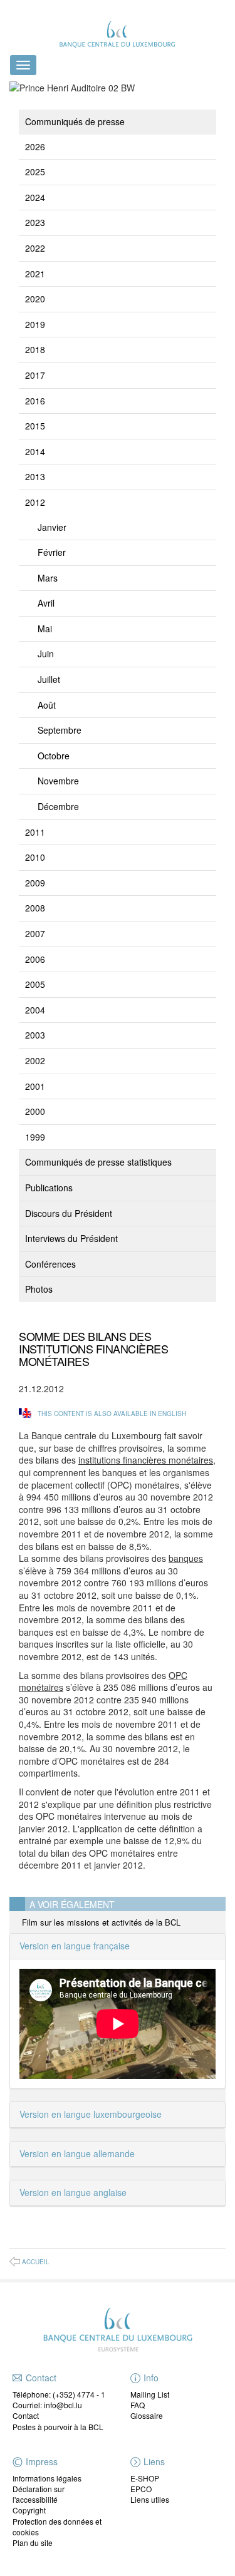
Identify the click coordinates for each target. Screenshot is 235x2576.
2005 (35, 984)
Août (47, 705)
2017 (35, 375)
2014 (35, 451)
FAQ (138, 2405)
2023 (35, 222)
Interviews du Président (71, 1238)
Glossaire (147, 2415)
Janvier (52, 527)
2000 (35, 1111)
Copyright (29, 2510)
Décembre (58, 806)
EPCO (141, 2489)
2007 (35, 933)
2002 (35, 1060)
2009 (35, 883)
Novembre (58, 781)
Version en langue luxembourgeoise (91, 2114)
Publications (49, 1188)
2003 (35, 1035)
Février (52, 552)
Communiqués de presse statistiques (98, 1162)
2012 (35, 502)
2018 (35, 349)
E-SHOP (145, 2478)
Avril (46, 603)
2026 (35, 146)
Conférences (50, 1264)
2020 (35, 299)
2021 (35, 274)
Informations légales (47, 2478)
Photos (39, 1289)
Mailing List (150, 2394)
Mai (45, 629)
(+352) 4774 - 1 (79, 2394)
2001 (35, 1086)
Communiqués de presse (75, 121)
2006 (35, 959)
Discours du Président (69, 1213)
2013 (35, 476)
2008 (35, 908)
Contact (26, 2415)
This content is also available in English (112, 1414)
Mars (48, 578)
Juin (46, 654)
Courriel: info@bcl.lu (47, 2405)
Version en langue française (75, 1946)
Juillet (49, 679)
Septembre (60, 730)
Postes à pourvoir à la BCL (58, 2427)
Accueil (36, 2262)
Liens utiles (150, 2499)
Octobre (54, 756)
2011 (35, 832)
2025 (35, 172)
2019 (35, 324)
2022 (35, 248)
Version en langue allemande (77, 2153)
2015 (35, 426)
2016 (35, 401)
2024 (35, 197)
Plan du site (33, 2543)
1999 (35, 1137)
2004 (35, 1010)
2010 (35, 857)
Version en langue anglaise (73, 2192)
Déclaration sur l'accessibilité (39, 2494)
